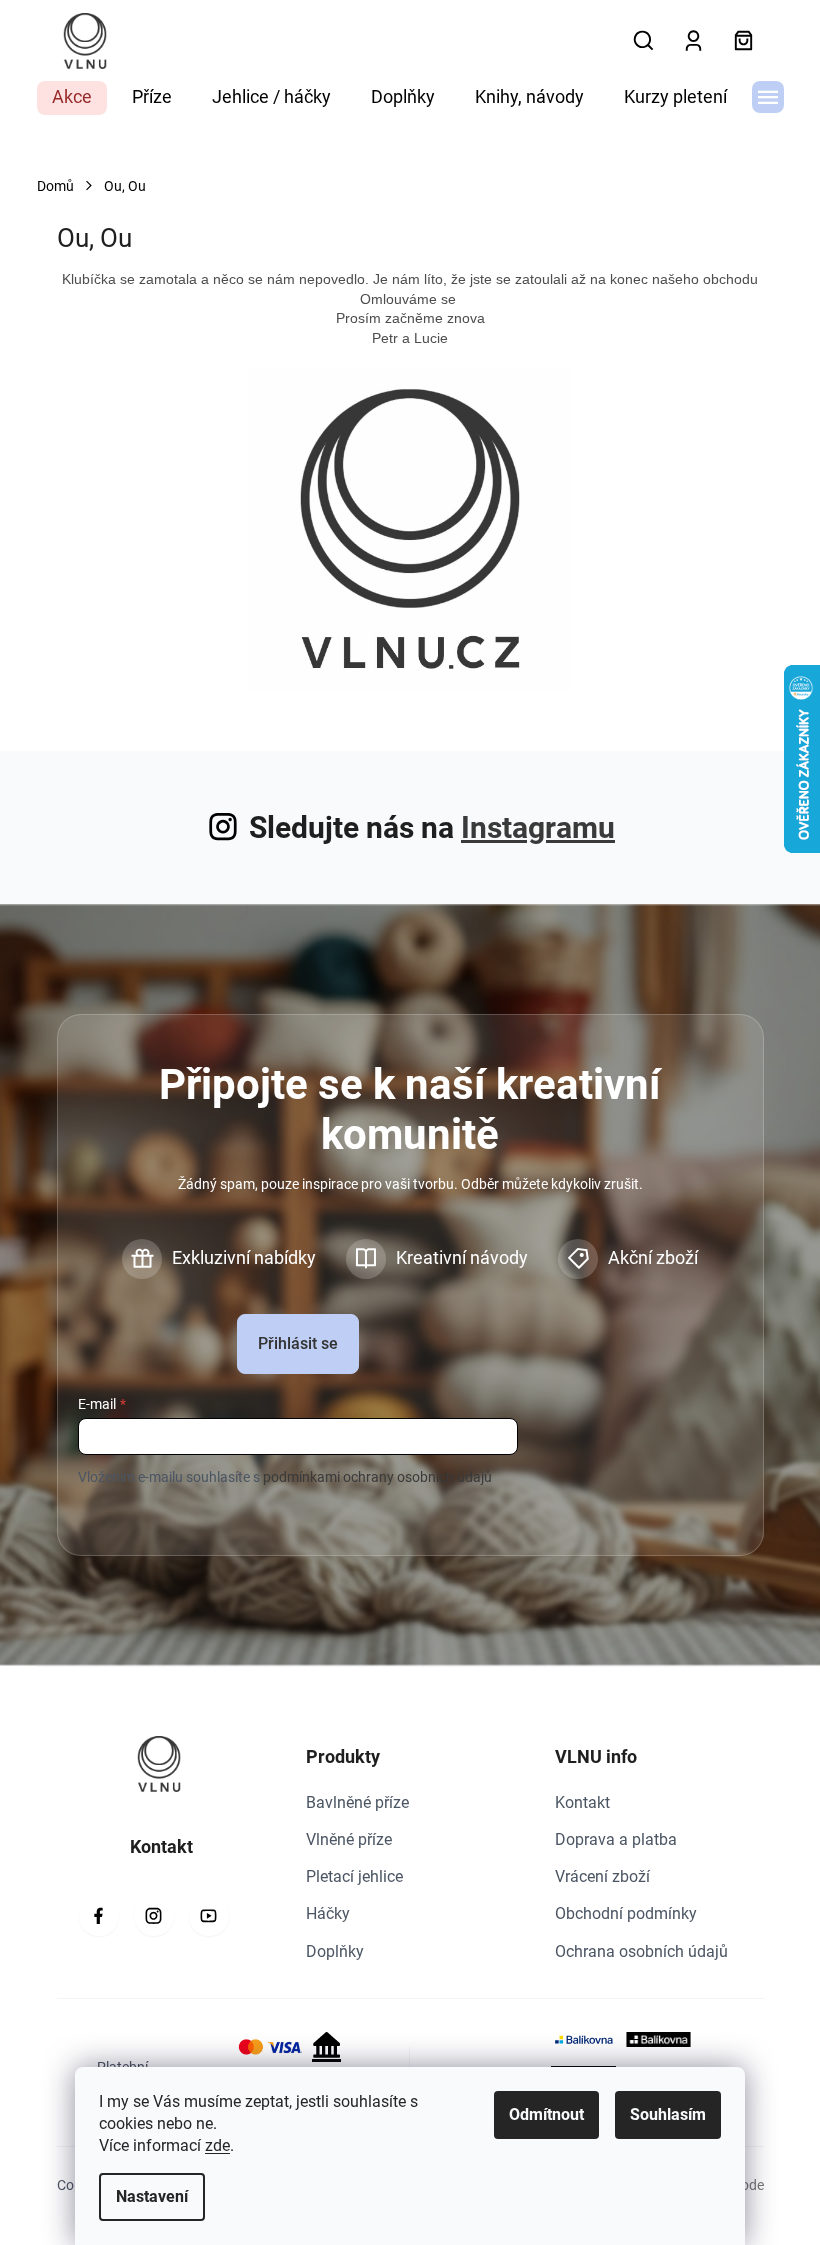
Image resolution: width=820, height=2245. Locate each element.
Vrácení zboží (602, 1876)
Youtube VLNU (209, 1916)
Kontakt (582, 1802)
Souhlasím (668, 2114)
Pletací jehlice (354, 1876)
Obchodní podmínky (626, 1913)
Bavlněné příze (357, 1802)
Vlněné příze (349, 1839)
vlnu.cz (154, 1916)
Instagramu (538, 827)
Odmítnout (546, 2114)
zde (217, 2145)
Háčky (328, 1913)
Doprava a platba (616, 1839)
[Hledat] (644, 41)
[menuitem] (72, 98)
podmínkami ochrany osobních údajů (377, 1477)
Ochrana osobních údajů (641, 1951)
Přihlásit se (298, 1343)
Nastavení (152, 2196)
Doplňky (335, 1951)
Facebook (99, 1916)
